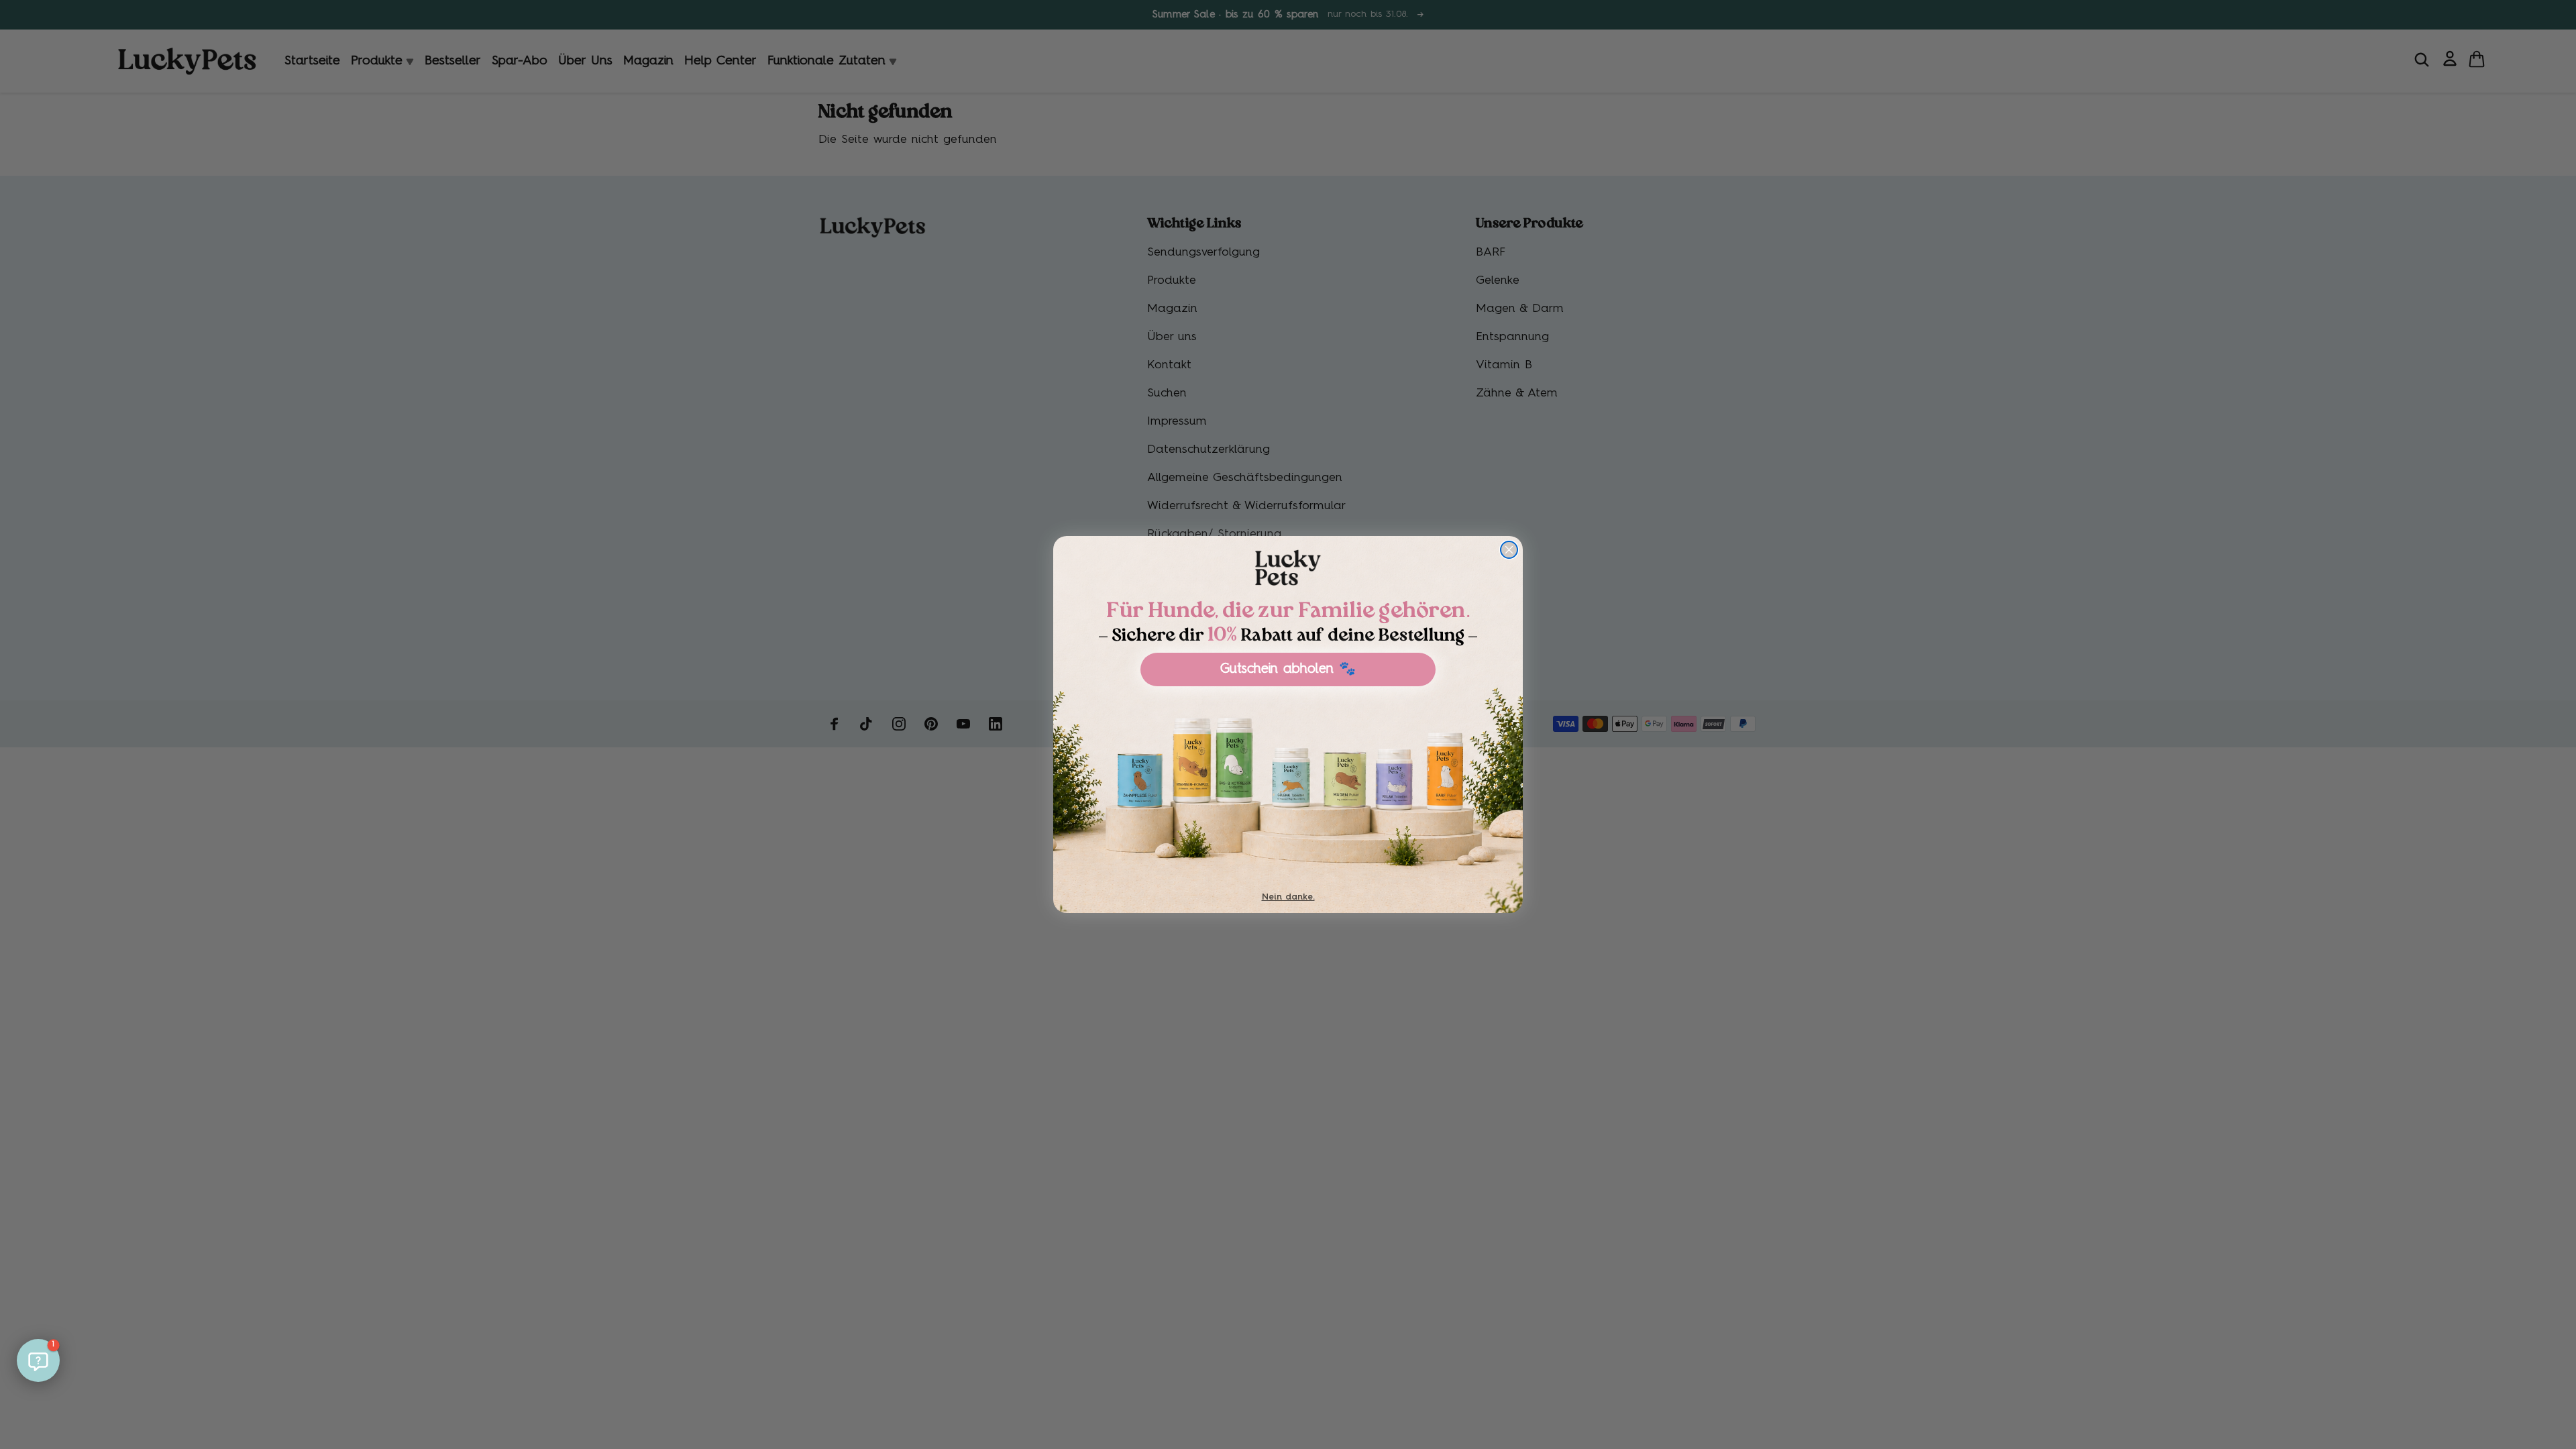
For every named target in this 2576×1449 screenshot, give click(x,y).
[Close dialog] (1509, 550)
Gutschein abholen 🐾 (1288, 669)
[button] (38, 1360)
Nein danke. (1288, 897)
